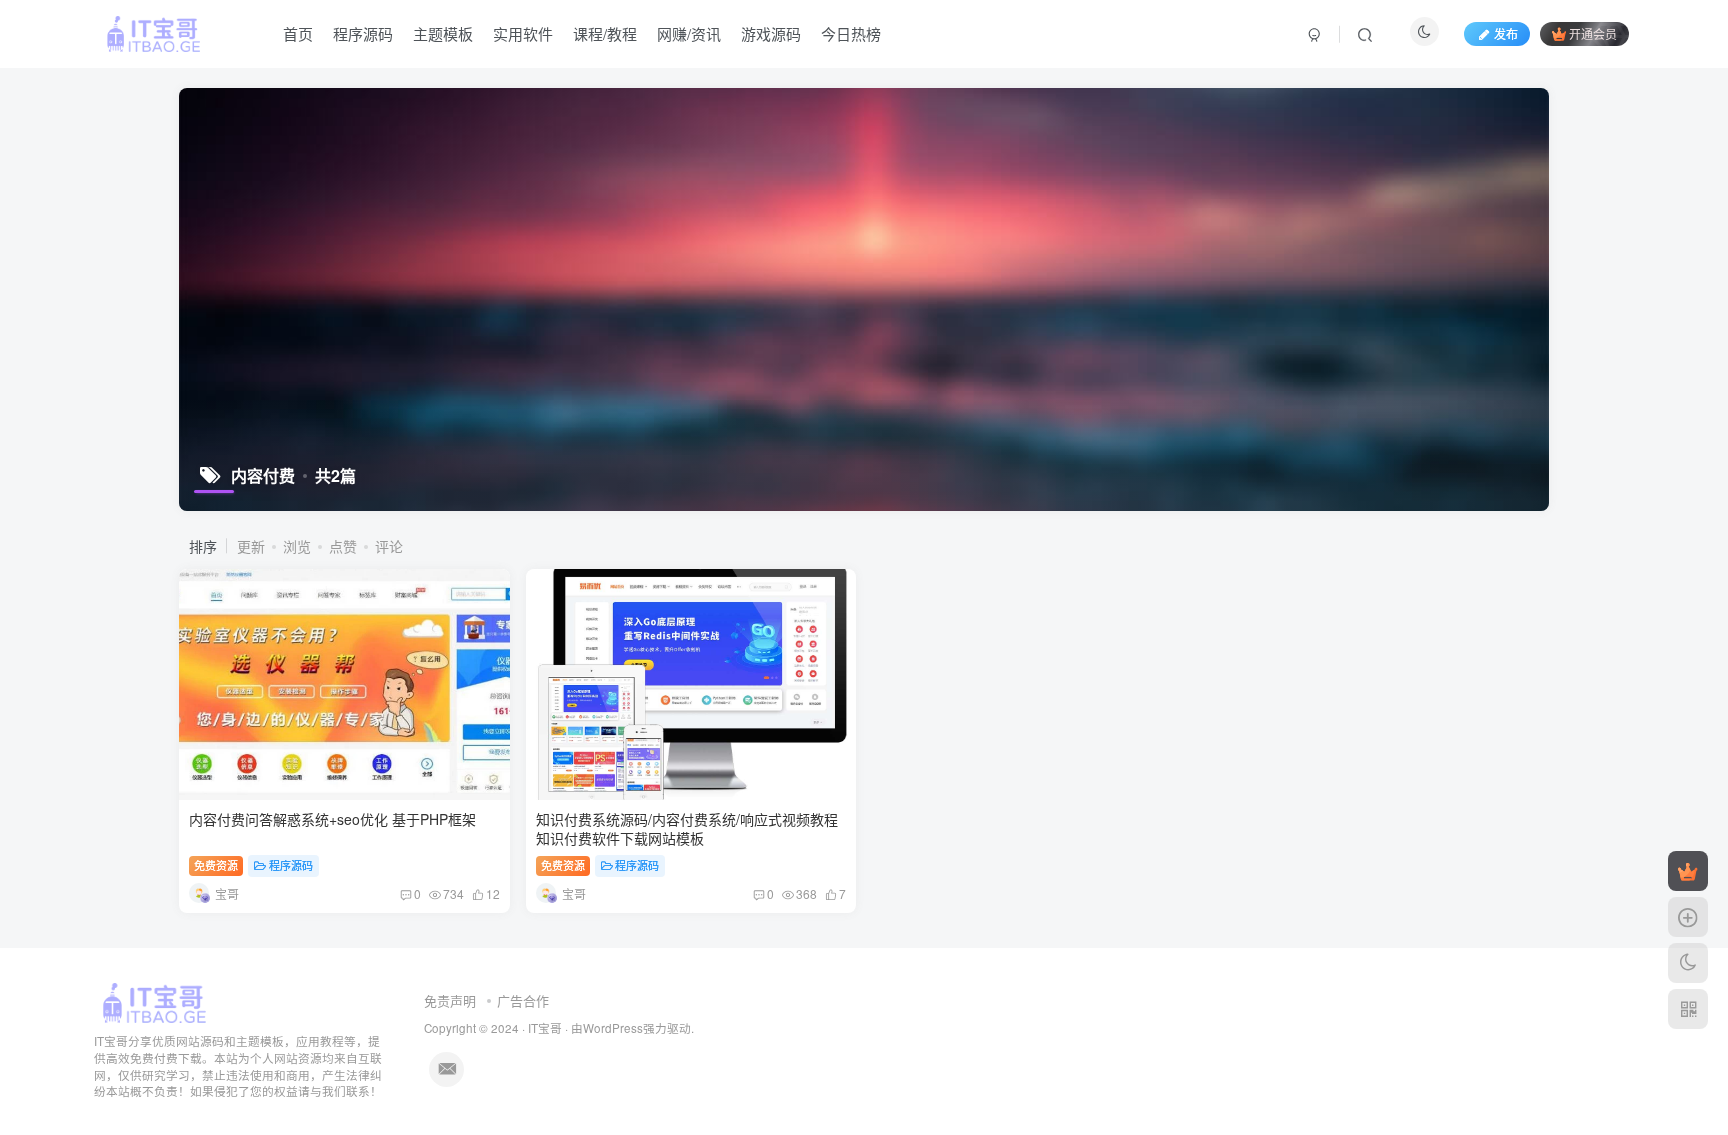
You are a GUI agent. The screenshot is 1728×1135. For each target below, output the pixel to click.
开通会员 (1593, 33)
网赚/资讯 (689, 33)
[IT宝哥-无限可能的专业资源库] (157, 1001)
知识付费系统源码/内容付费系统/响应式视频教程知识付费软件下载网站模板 (687, 829)
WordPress (613, 1028)
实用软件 (523, 33)
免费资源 (216, 865)
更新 (251, 546)
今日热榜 (851, 33)
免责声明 (450, 1000)
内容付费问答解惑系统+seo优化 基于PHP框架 (332, 819)
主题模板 (443, 33)
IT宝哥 (545, 1028)
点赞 (343, 546)
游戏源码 (771, 33)
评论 (389, 546)
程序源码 (363, 33)
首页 (298, 33)
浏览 (297, 546)
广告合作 (523, 1000)
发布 (1506, 33)
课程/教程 (605, 33)
